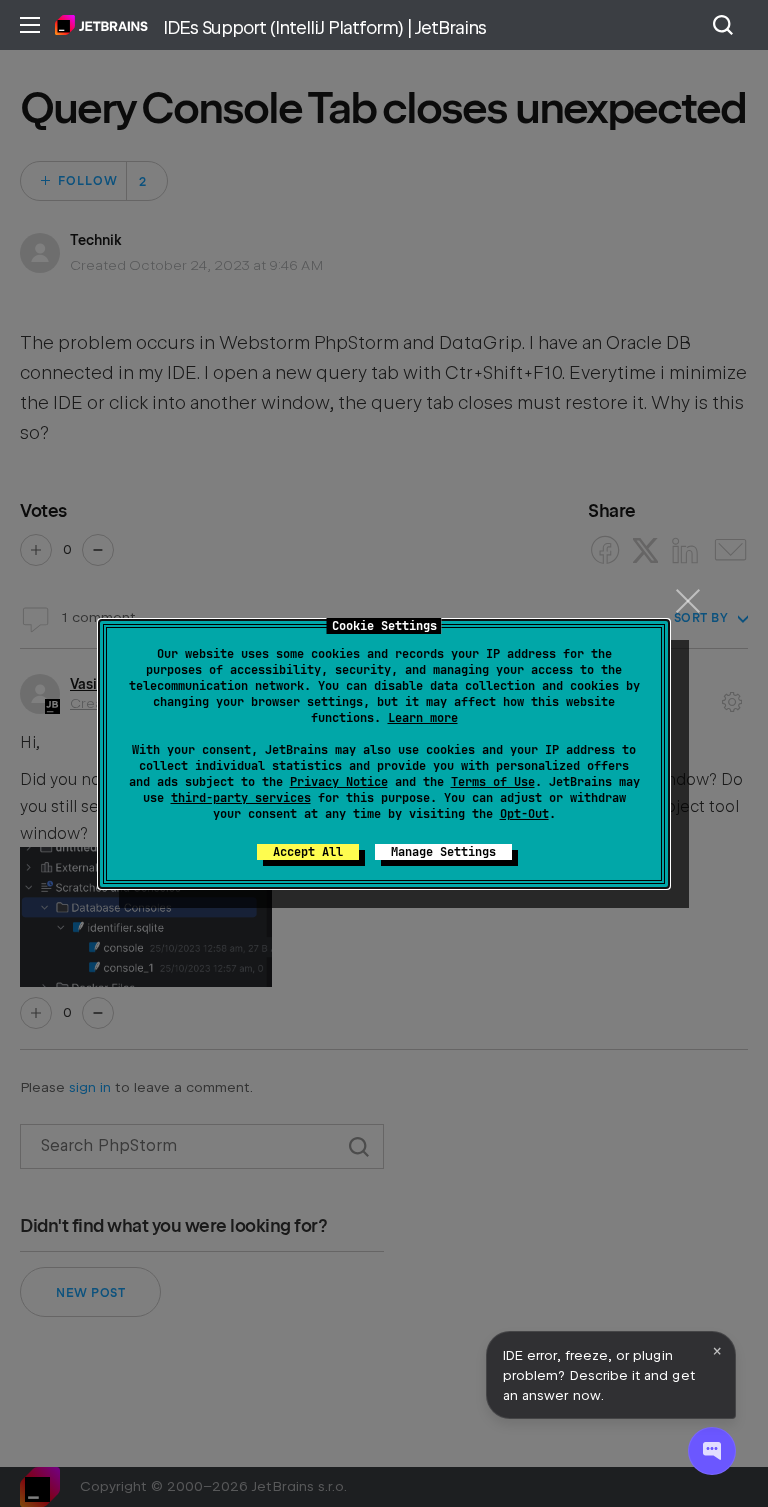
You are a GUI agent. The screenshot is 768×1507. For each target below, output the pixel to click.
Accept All (308, 852)
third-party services (241, 798)
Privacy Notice (339, 782)
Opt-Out (524, 814)
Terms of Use (493, 782)
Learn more (423, 718)
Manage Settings (443, 852)
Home (101, 25)
